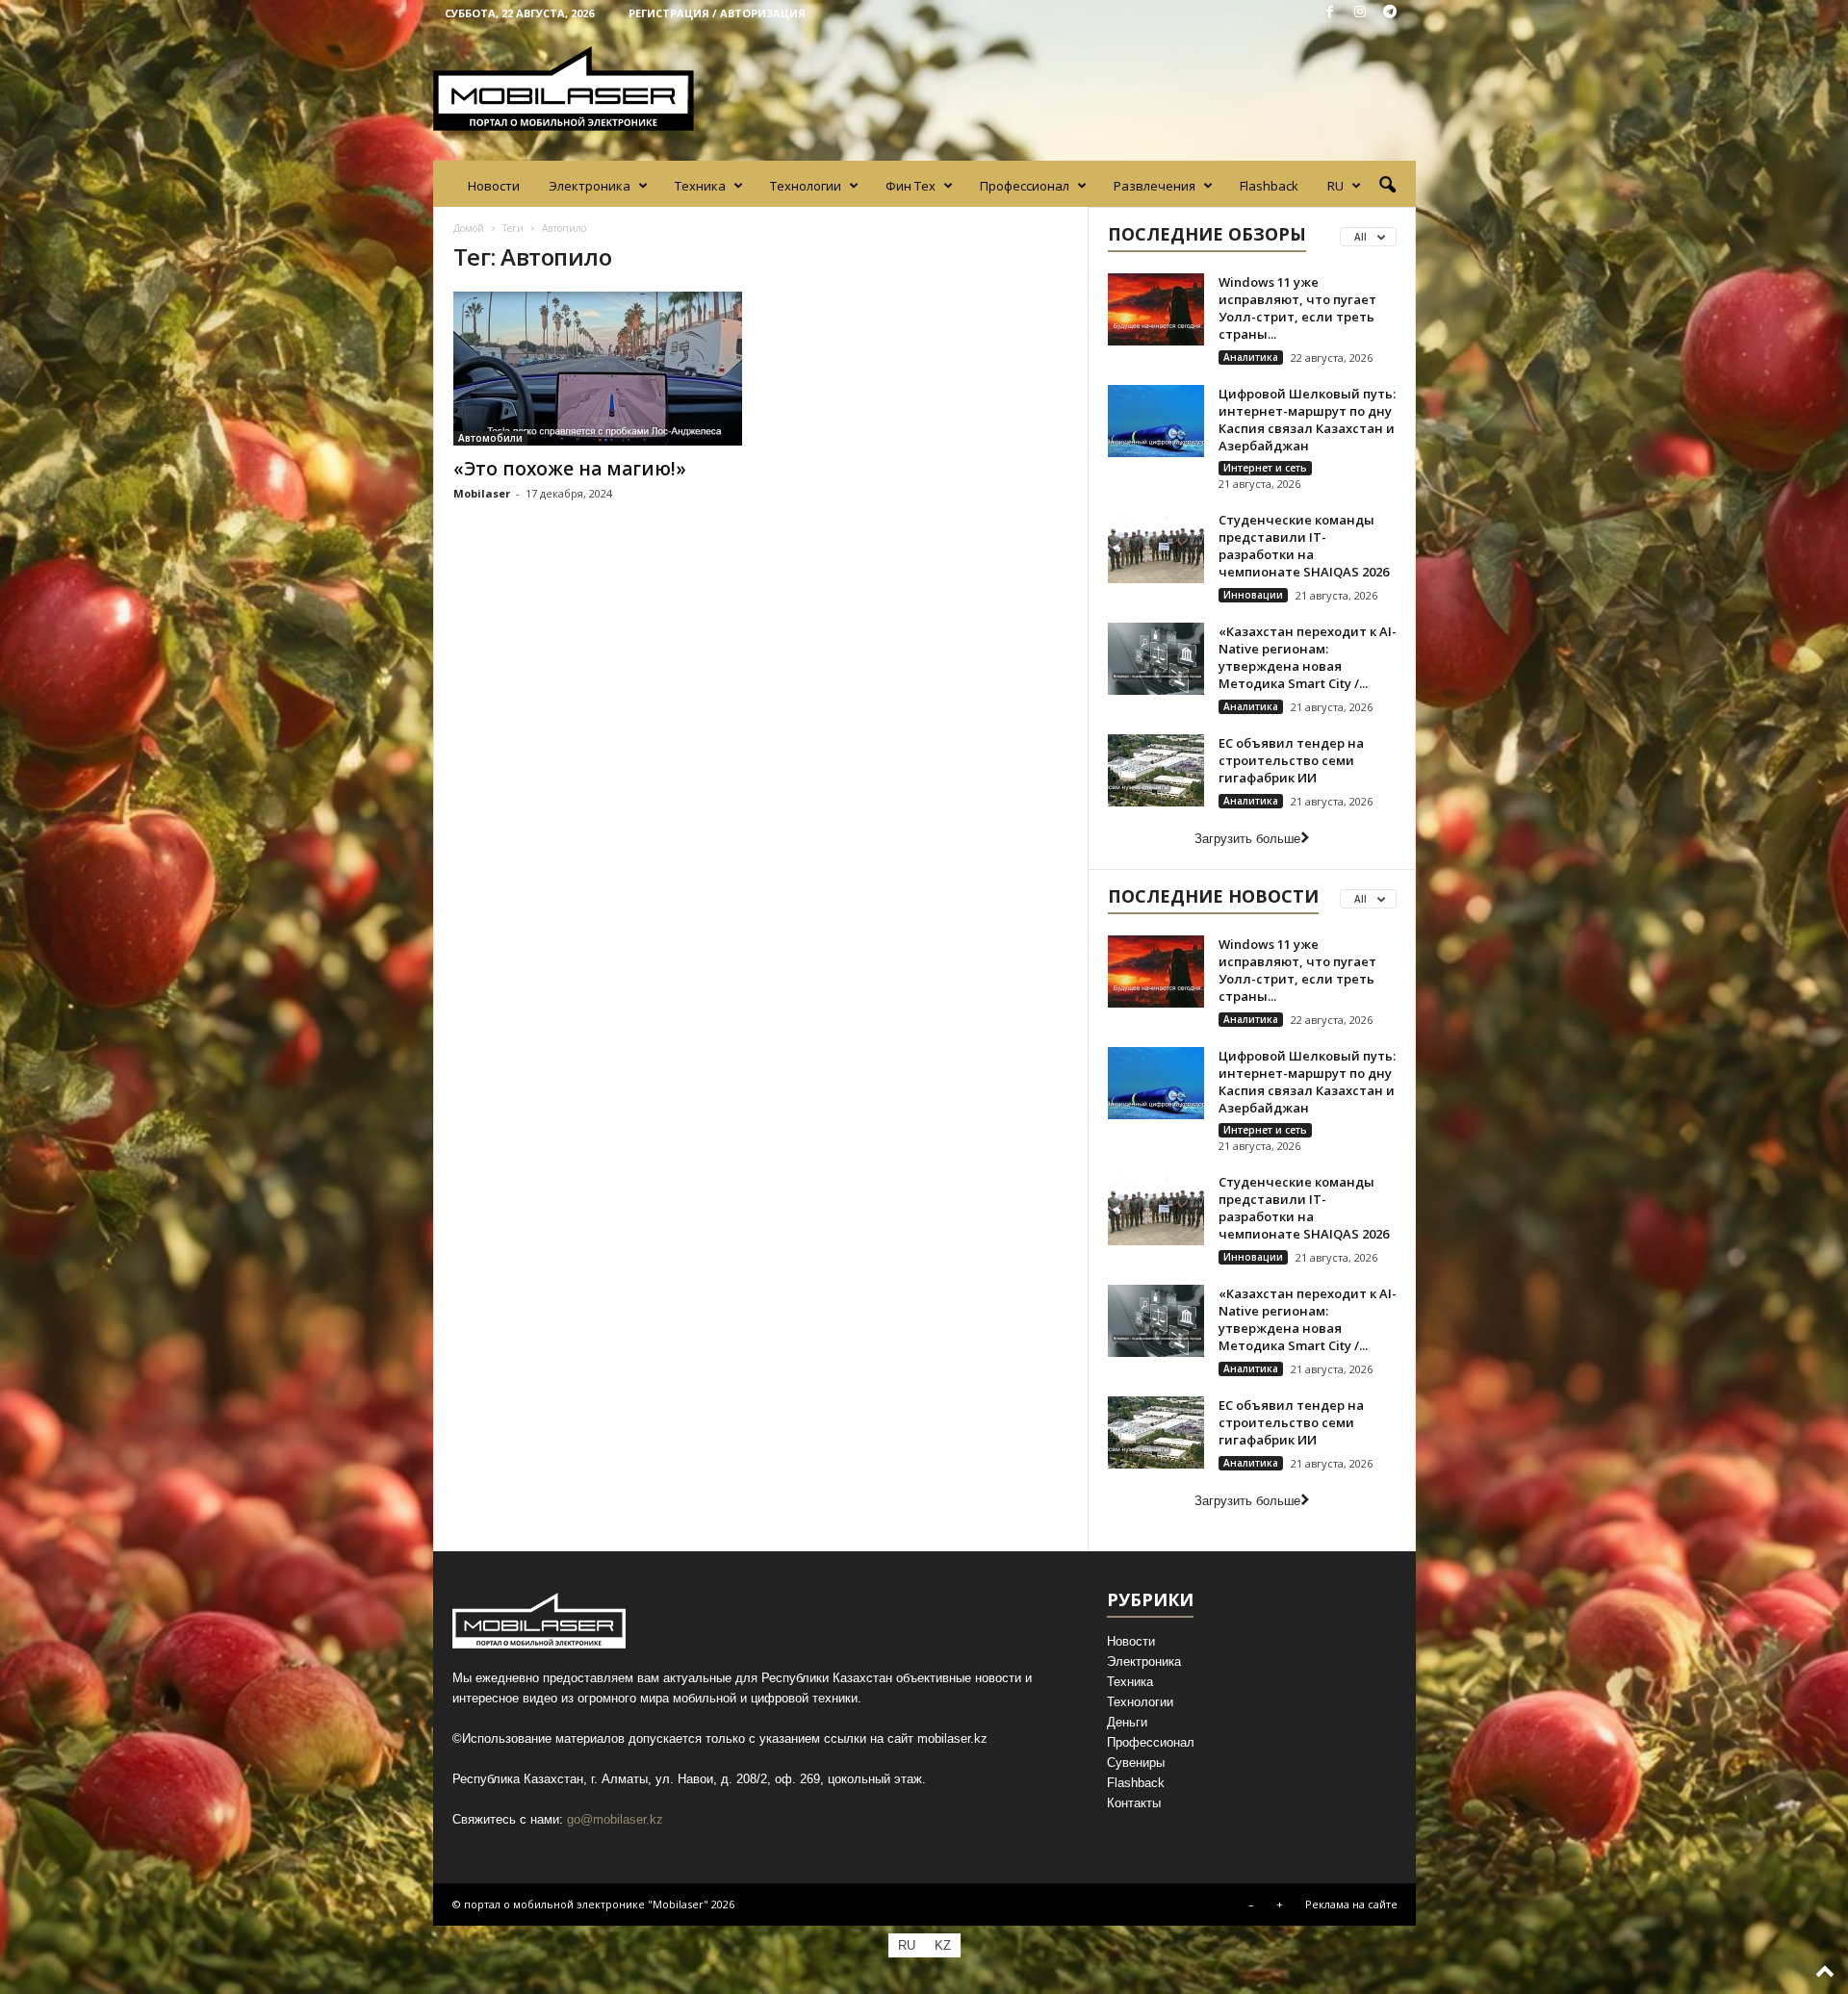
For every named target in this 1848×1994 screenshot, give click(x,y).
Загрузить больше (1247, 839)
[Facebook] (1330, 13)
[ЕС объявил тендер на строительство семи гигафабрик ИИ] (1156, 770)
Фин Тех (911, 186)
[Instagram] (1360, 13)
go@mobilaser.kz (615, 1819)
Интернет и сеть (1265, 468)
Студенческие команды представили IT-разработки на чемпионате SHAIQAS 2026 (1304, 546)
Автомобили (490, 438)
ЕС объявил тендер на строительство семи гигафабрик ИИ (1291, 760)
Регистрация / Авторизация (717, 13)
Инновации (1253, 595)
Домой (469, 228)
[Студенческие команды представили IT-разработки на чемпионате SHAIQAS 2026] (1156, 547)
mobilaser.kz (952, 1738)
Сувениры (1136, 1763)
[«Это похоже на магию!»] (598, 369)
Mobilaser (482, 493)
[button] (1387, 186)
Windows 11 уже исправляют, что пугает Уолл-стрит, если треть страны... (1297, 308)
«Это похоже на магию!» (570, 469)
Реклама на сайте (1351, 1904)
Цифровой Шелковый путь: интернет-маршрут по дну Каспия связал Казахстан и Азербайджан (1307, 420)
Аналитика (1251, 357)
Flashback (1269, 186)
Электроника (590, 186)
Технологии (806, 186)
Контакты (1134, 1803)
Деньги (1127, 1722)
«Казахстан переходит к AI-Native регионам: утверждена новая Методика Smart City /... (1308, 657)
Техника (700, 186)
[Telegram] (1390, 13)
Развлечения (1155, 186)
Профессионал (1025, 186)
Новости (494, 186)
